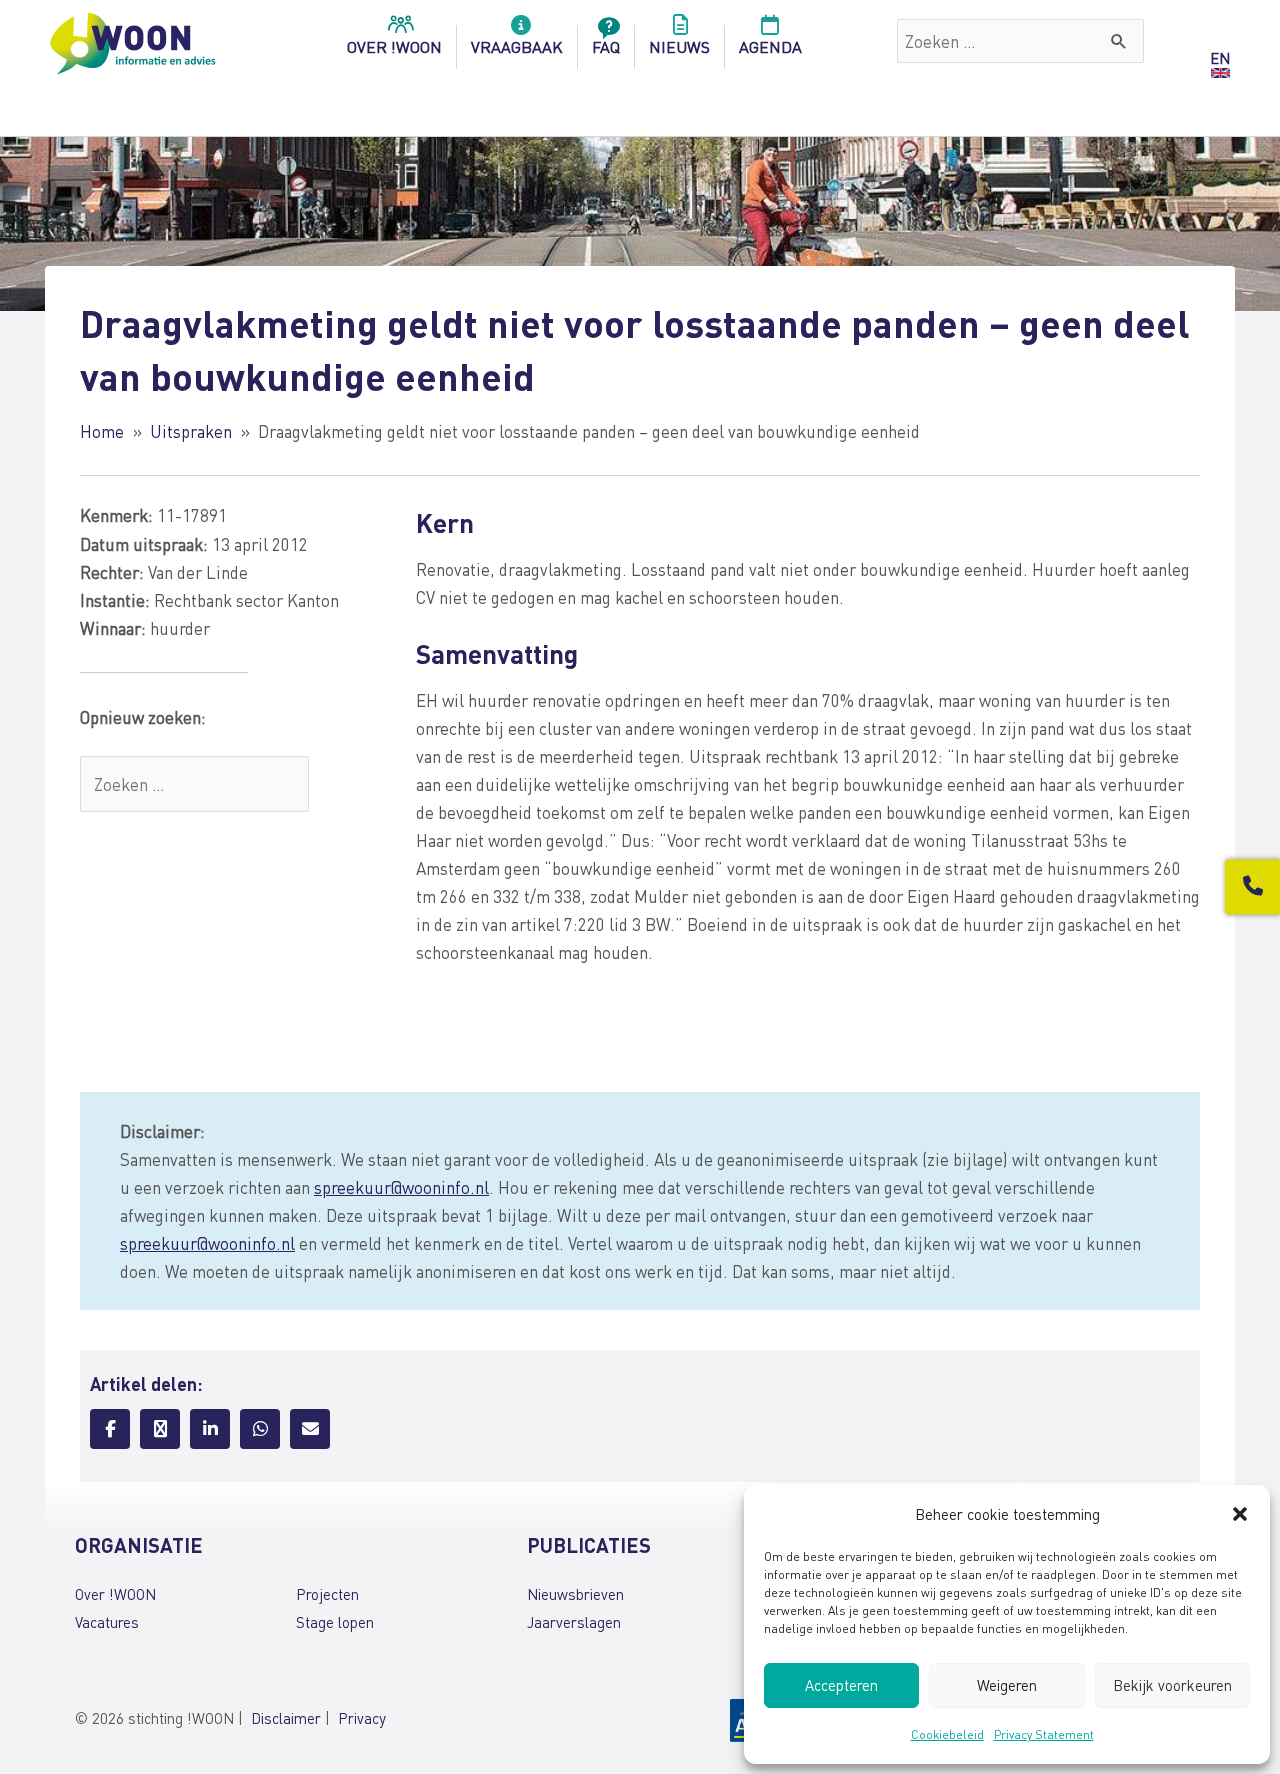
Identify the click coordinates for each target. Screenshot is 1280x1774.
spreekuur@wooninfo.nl (401, 1187)
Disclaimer (286, 1718)
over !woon (394, 46)
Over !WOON (115, 1594)
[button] (1240, 1514)
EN (1220, 58)
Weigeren (1007, 1685)
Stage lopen (335, 1622)
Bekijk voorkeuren (1172, 1685)
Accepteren (841, 1685)
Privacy (362, 1718)
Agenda (770, 46)
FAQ (606, 46)
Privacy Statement (1044, 1734)
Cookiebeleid (947, 1734)
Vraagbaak (517, 46)
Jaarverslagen (574, 1622)
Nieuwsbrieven (575, 1594)
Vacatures (107, 1622)
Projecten (327, 1594)
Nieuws (679, 46)
